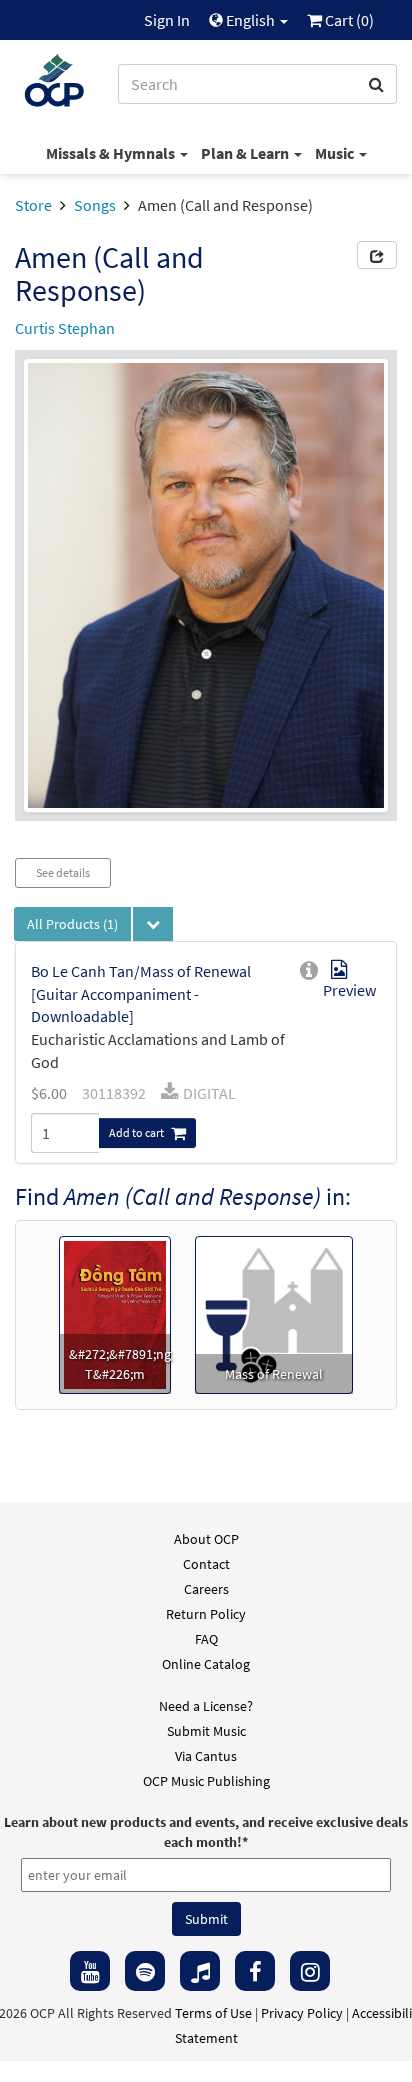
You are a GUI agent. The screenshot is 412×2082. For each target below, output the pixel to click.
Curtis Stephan (65, 328)
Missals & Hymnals (112, 153)
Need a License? (206, 1706)
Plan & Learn (246, 153)
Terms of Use (213, 2013)
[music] (200, 1971)
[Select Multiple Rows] (153, 924)
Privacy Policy (302, 2013)
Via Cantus (206, 1756)
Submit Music (206, 1731)
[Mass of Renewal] (274, 1313)
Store (33, 205)
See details (63, 872)
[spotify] (145, 1971)
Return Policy (206, 1614)
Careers (206, 1589)
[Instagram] (310, 1971)
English (250, 20)
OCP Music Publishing (206, 1781)
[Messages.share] (377, 255)
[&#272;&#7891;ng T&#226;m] (115, 1313)
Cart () (348, 20)
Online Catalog (206, 1664)
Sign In (167, 20)
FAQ (206, 1639)
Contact (206, 1564)
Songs (95, 205)
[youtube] (90, 1971)
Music (336, 153)
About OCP (206, 1539)
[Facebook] (255, 1971)
